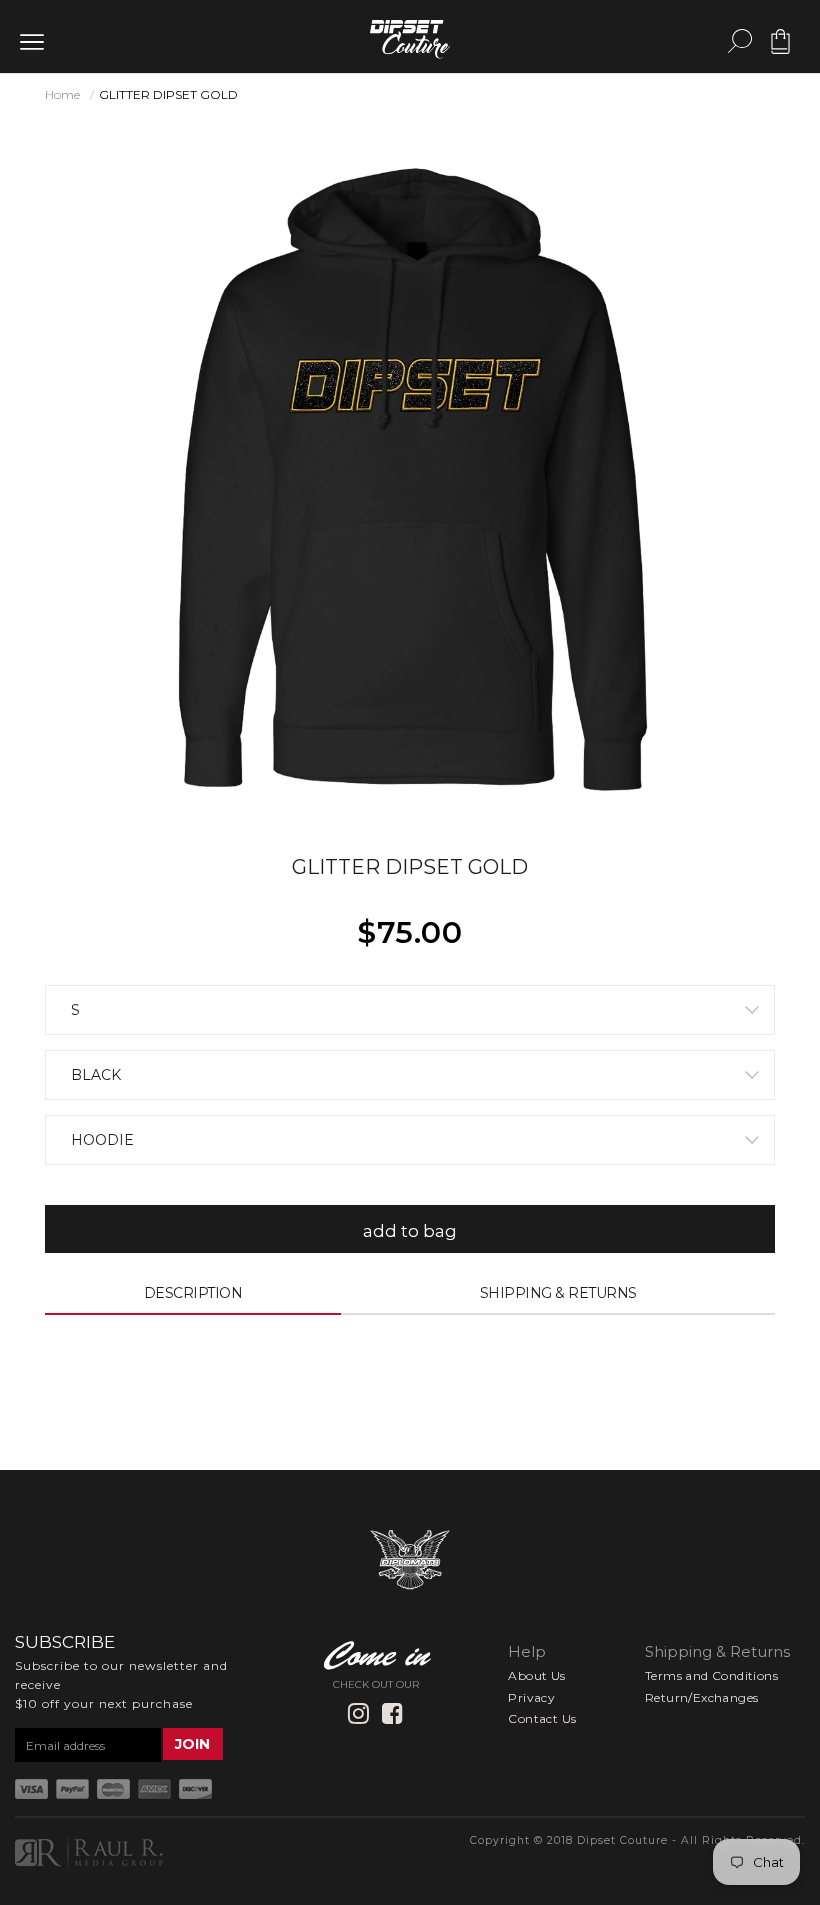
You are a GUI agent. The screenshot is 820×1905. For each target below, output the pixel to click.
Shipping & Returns (558, 1293)
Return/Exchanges (701, 1697)
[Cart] (780, 49)
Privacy (531, 1697)
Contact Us (542, 1718)
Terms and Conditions (711, 1675)
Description (193, 1293)
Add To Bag (410, 1231)
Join (192, 1744)
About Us (536, 1675)
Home (62, 94)
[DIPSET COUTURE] (410, 36)
